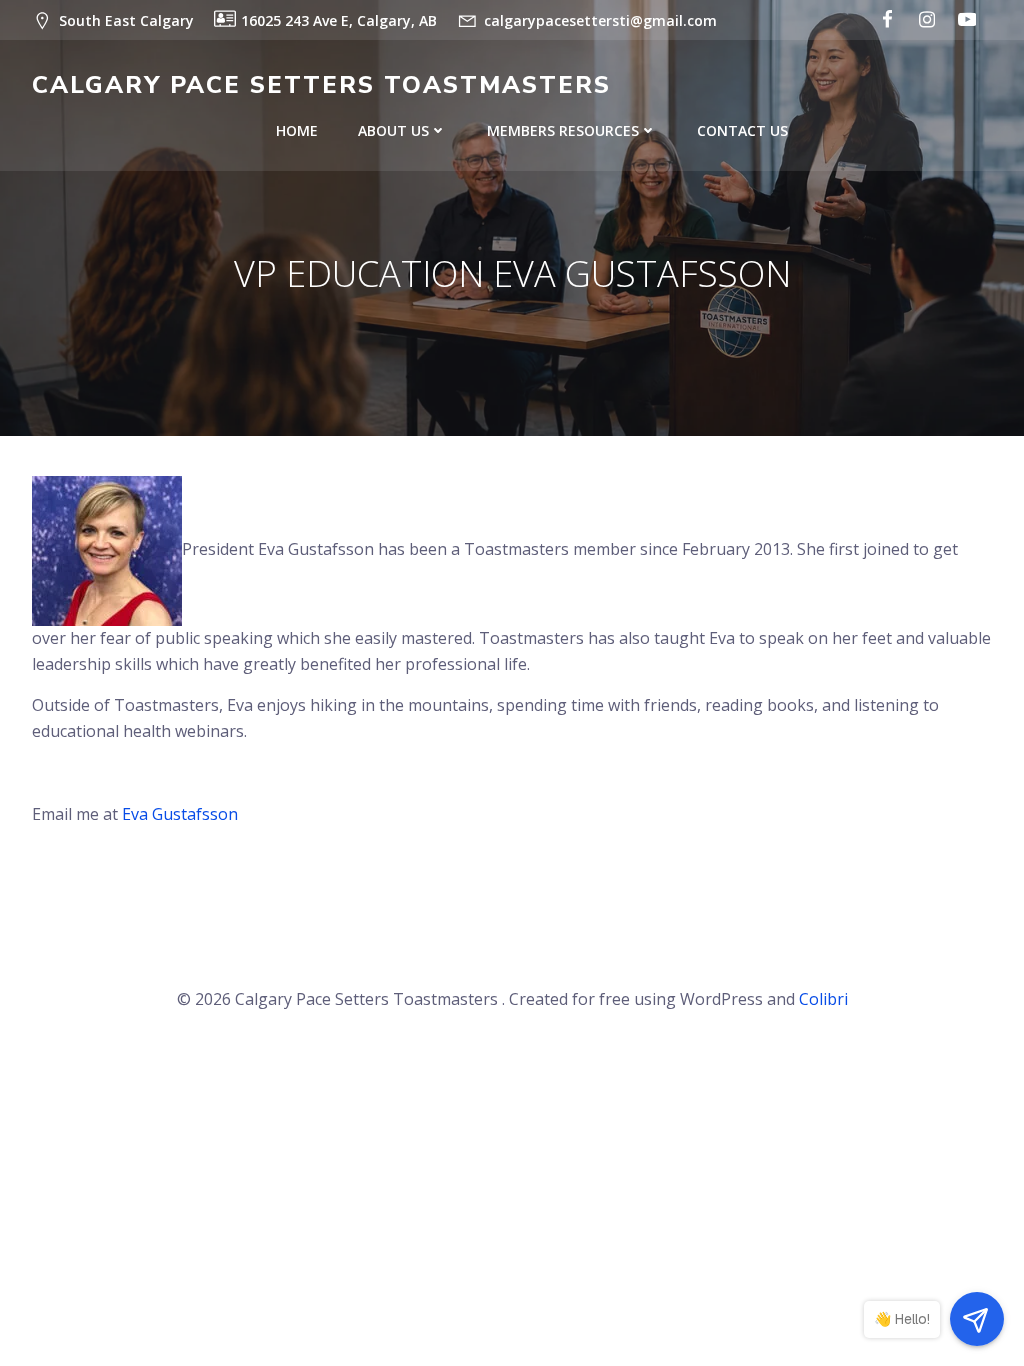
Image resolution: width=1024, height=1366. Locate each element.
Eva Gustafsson (180, 814)
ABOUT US (393, 130)
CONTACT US (742, 130)
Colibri (823, 999)
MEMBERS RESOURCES (563, 130)
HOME (297, 130)
